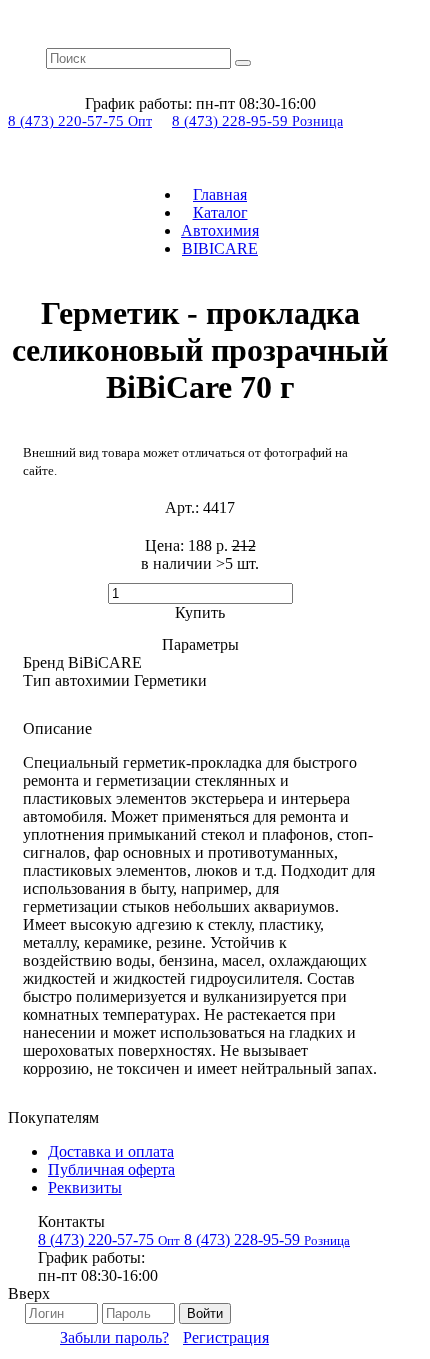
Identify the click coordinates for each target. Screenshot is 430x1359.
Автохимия (220, 230)
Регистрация (226, 1337)
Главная (220, 194)
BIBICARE (220, 248)
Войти (205, 1313)
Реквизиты (85, 1187)
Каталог (220, 212)
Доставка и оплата (111, 1151)
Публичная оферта (111, 1169)
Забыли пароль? (114, 1337)
